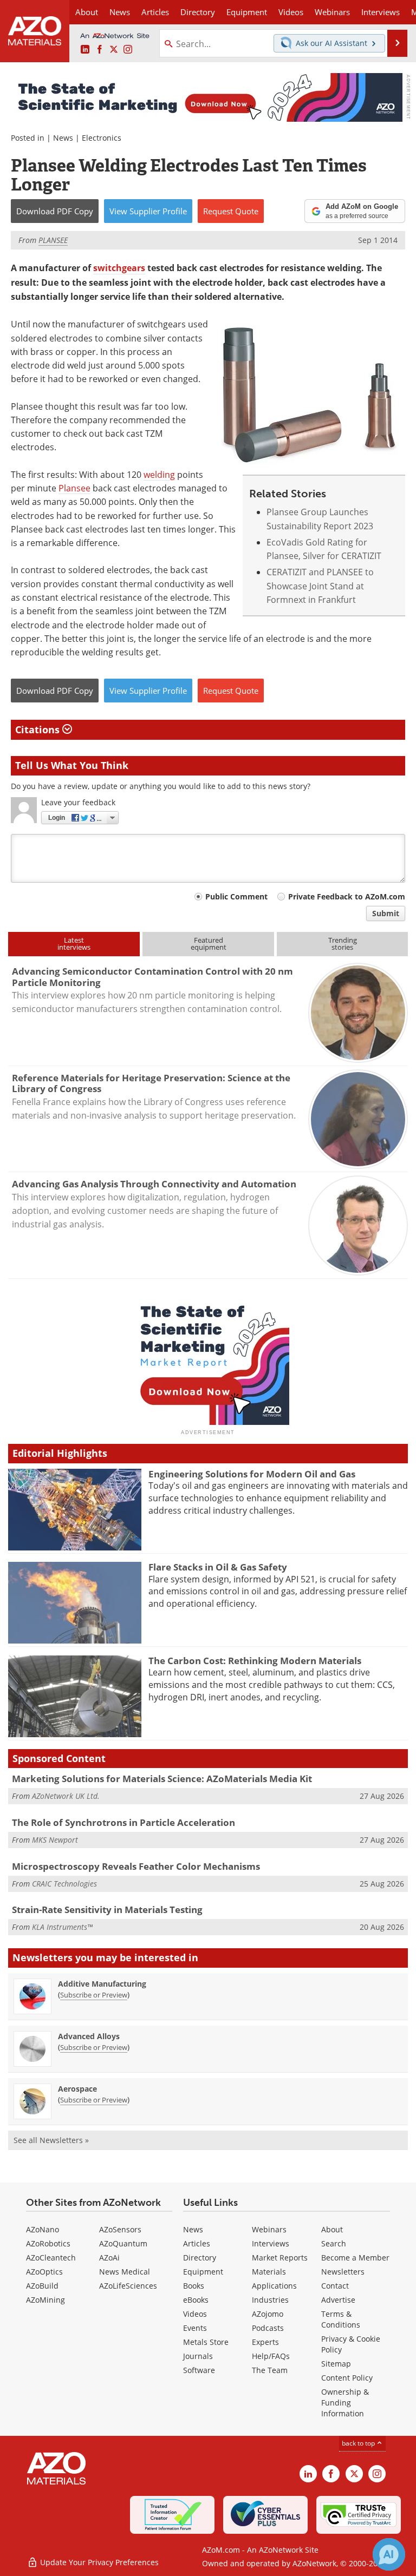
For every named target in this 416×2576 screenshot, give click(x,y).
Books (194, 2286)
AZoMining (45, 2300)
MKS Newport (55, 1840)
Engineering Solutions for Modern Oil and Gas (252, 1474)
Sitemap (336, 2364)
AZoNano (43, 2229)
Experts (265, 2342)
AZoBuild (42, 2286)
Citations (39, 730)
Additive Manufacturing (102, 1984)
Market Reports (280, 2258)
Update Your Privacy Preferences (98, 2562)
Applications (274, 2286)
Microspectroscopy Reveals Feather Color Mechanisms (136, 1866)
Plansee (74, 488)
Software (199, 2370)
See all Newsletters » (51, 2140)
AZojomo (268, 2314)
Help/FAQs (271, 2356)
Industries (270, 2300)
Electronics (102, 138)
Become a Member (355, 2258)
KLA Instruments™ (62, 1927)
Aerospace (77, 2089)
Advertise (338, 2300)
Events (195, 2328)
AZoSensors (120, 2229)
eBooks (196, 2300)
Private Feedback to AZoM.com (347, 896)
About (332, 2229)
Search (334, 2243)
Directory (198, 12)
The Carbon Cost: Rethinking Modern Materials (255, 1661)
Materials (269, 2272)
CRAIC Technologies (64, 1884)
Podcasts (268, 2328)
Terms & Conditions (341, 2319)
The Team (270, 2370)
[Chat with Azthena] (389, 2554)
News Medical (125, 2272)
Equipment (203, 2272)
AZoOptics (44, 2272)
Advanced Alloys (89, 2036)
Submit (386, 913)
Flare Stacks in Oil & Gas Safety (218, 1567)
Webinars (269, 2229)
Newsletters (343, 2272)
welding (159, 474)
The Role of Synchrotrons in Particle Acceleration (123, 1822)
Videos (195, 2314)
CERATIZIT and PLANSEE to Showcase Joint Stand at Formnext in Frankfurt (320, 586)
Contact (335, 2286)
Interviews (271, 2243)
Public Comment (236, 896)
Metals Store (206, 2342)
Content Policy (347, 2378)
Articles (197, 2243)
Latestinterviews (74, 944)
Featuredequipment (209, 944)
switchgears (119, 268)
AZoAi (109, 2258)
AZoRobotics (48, 2243)
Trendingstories (343, 944)
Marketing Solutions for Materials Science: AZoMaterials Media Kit (162, 1779)
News (63, 138)
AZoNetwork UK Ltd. (66, 1796)
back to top (359, 2443)
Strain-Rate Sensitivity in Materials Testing (107, 1910)
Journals (198, 2356)
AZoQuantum (123, 2243)
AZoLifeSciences (128, 2286)
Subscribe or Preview (94, 1995)
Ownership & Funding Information (345, 2403)
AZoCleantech (51, 2258)
